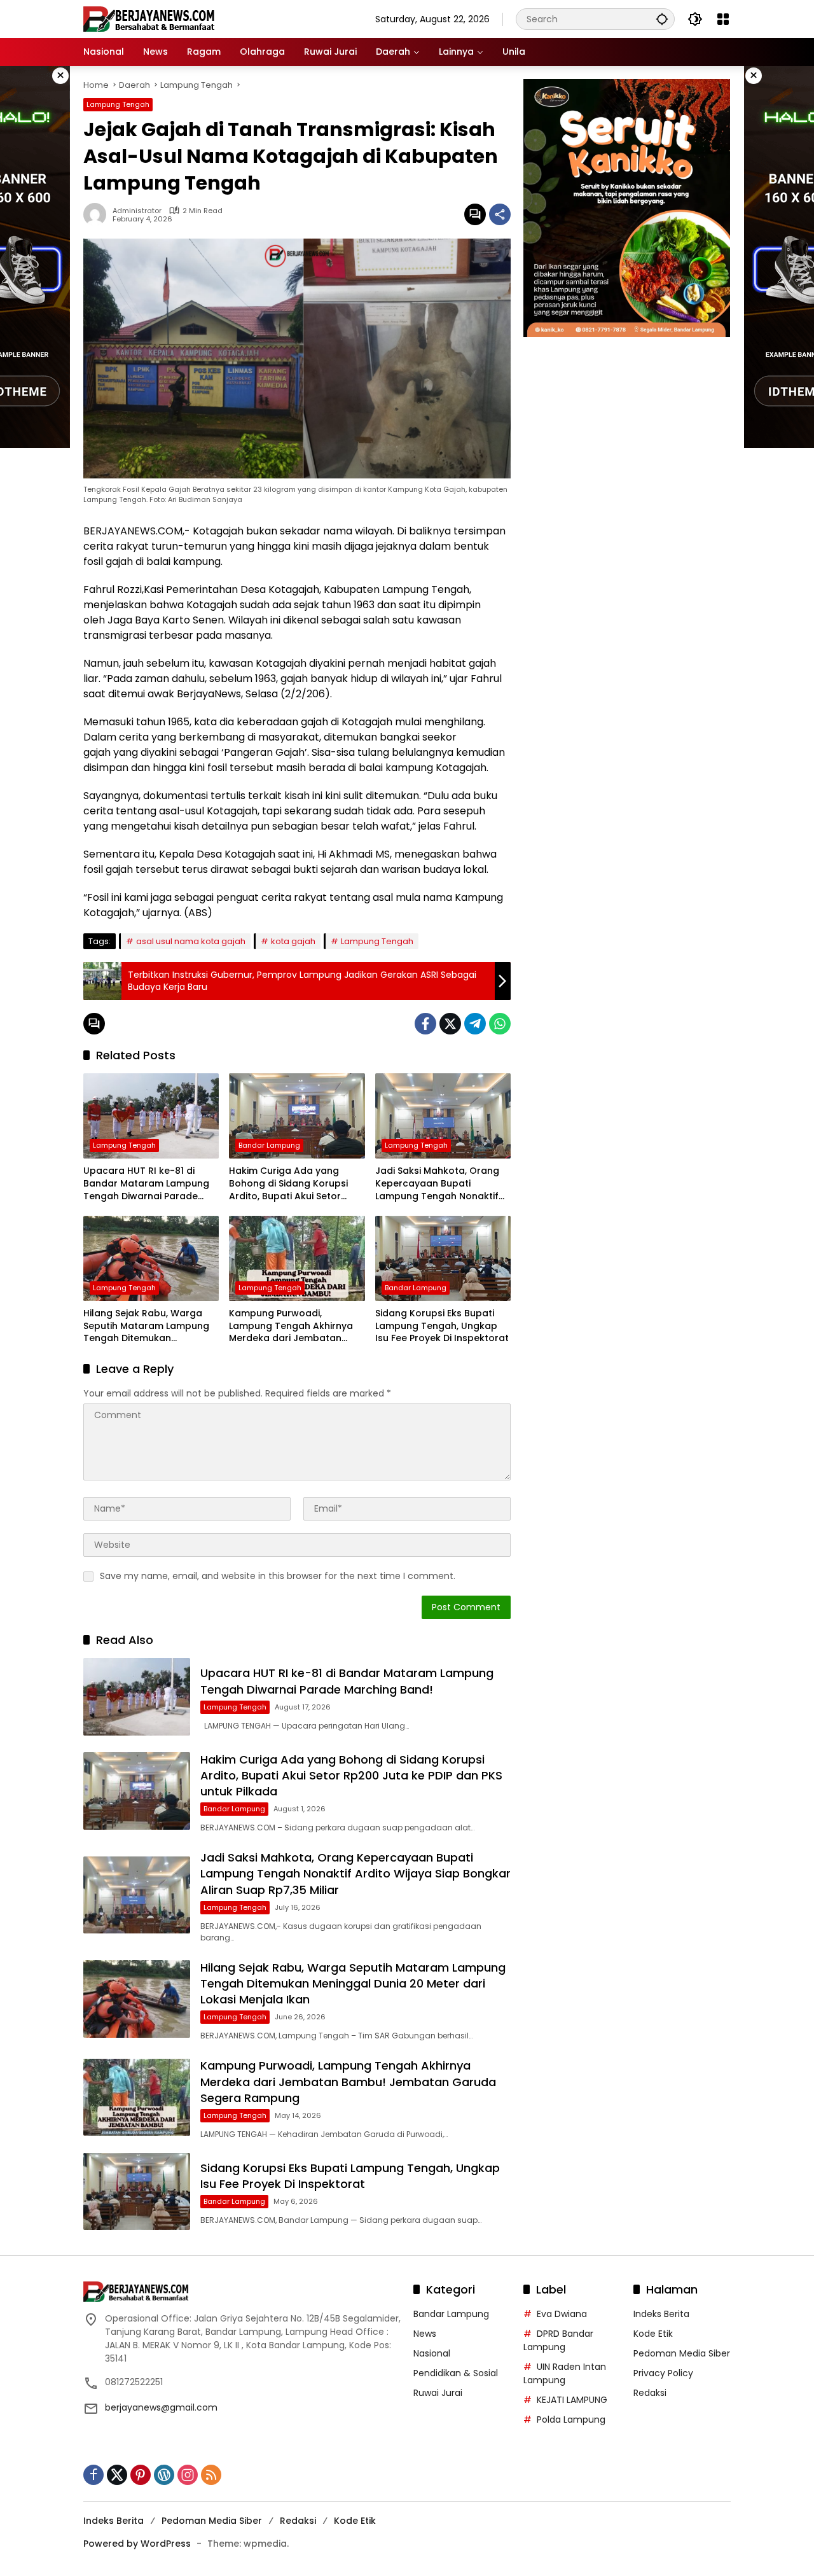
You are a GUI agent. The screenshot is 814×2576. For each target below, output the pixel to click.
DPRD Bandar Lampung (558, 2340)
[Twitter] (450, 1024)
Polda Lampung (571, 2419)
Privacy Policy (663, 2373)
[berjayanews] (149, 18)
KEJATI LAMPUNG (572, 2400)
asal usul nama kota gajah (191, 941)
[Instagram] (188, 2475)
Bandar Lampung (269, 1145)
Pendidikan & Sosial (456, 2373)
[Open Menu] (723, 19)
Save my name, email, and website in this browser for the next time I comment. (278, 1576)
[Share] (500, 214)
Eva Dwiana (562, 2314)
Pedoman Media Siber (682, 2353)
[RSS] (211, 2475)
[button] (662, 19)
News (425, 2334)
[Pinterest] (141, 2475)
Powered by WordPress (137, 2544)
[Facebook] (425, 1024)
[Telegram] (475, 1024)
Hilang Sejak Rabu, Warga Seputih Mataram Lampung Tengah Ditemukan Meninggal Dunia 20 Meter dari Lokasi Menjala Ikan (146, 1326)
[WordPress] (164, 2475)
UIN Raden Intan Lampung (565, 2373)
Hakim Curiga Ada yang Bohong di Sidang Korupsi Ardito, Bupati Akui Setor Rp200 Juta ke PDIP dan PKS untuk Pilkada (293, 1184)
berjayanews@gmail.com (161, 2407)
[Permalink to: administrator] (98, 214)
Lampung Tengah (118, 104)
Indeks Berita (661, 2314)
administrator (137, 211)
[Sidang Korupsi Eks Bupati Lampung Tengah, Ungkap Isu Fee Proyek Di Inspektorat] (443, 1258)
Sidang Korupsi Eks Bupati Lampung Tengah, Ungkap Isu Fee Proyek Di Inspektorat (442, 1326)
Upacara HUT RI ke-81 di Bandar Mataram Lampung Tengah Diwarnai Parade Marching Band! (146, 1184)
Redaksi (650, 2393)
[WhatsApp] (500, 1024)
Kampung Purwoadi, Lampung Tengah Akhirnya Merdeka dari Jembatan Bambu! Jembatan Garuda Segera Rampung (292, 1326)
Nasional (432, 2353)
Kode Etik (653, 2334)
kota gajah (293, 941)
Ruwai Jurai (438, 2393)
